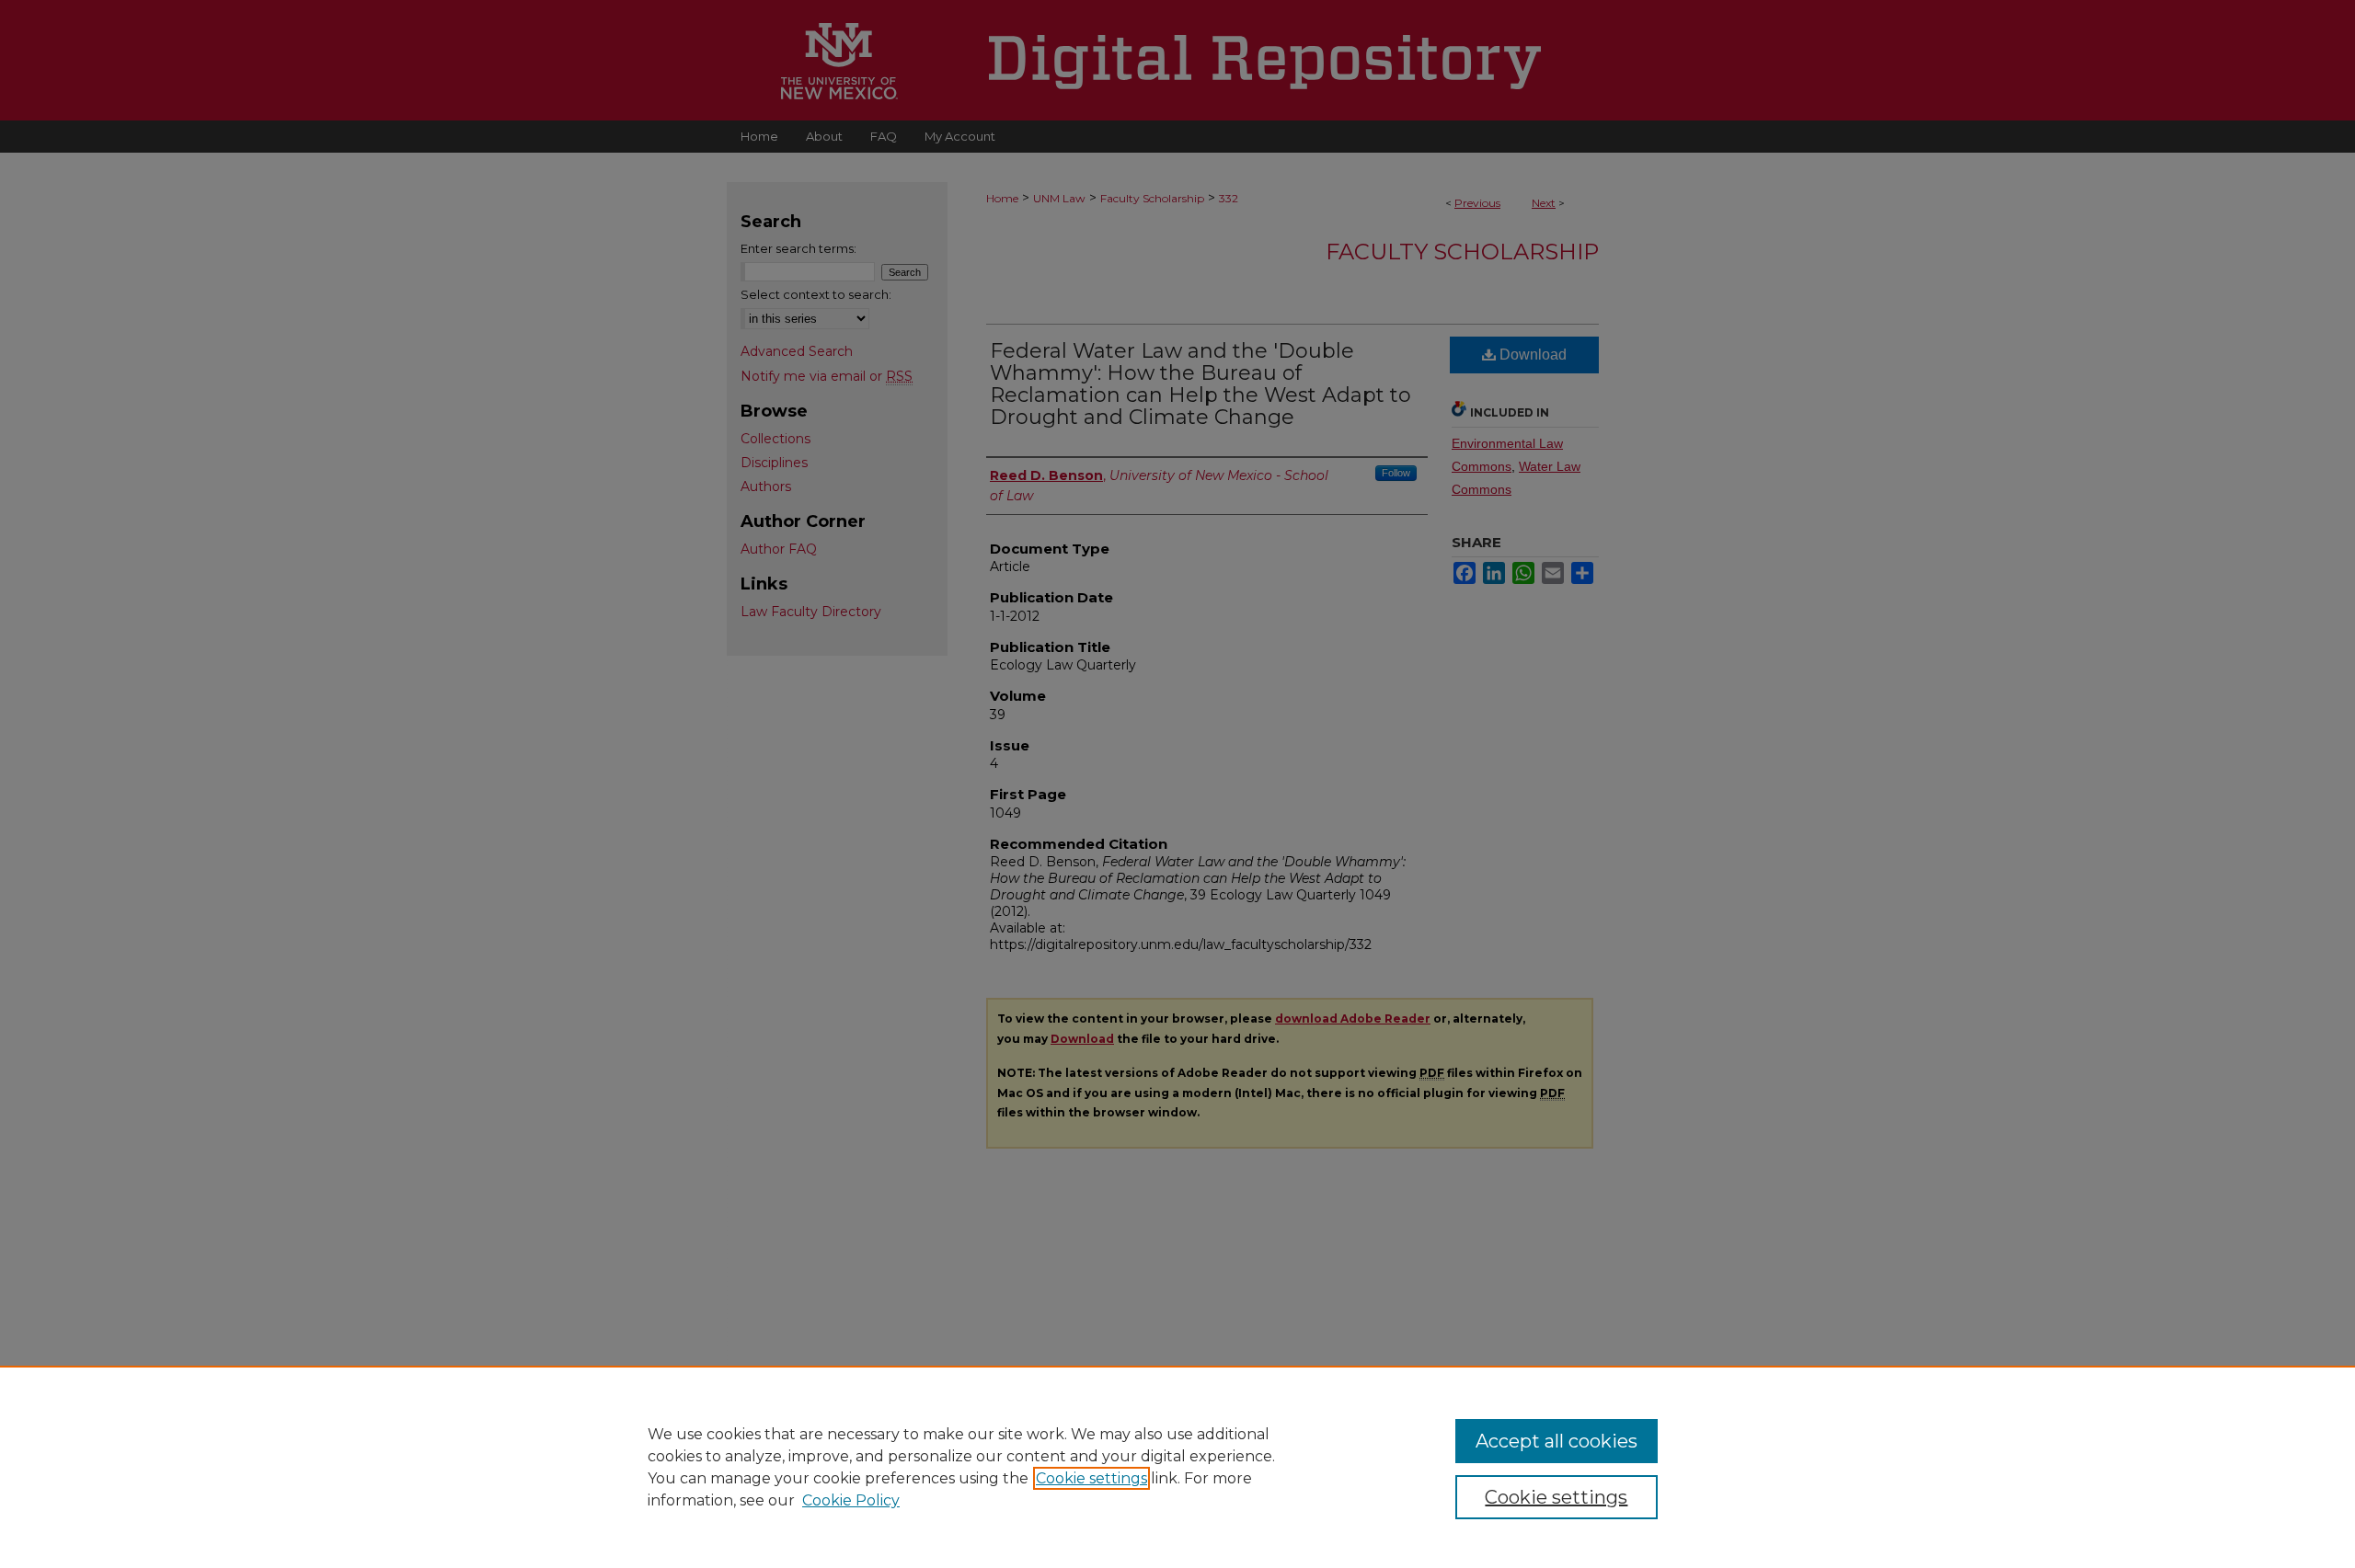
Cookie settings (1091, 1478)
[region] (1177, 1467)
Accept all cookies (1557, 1441)
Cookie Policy (851, 1500)
